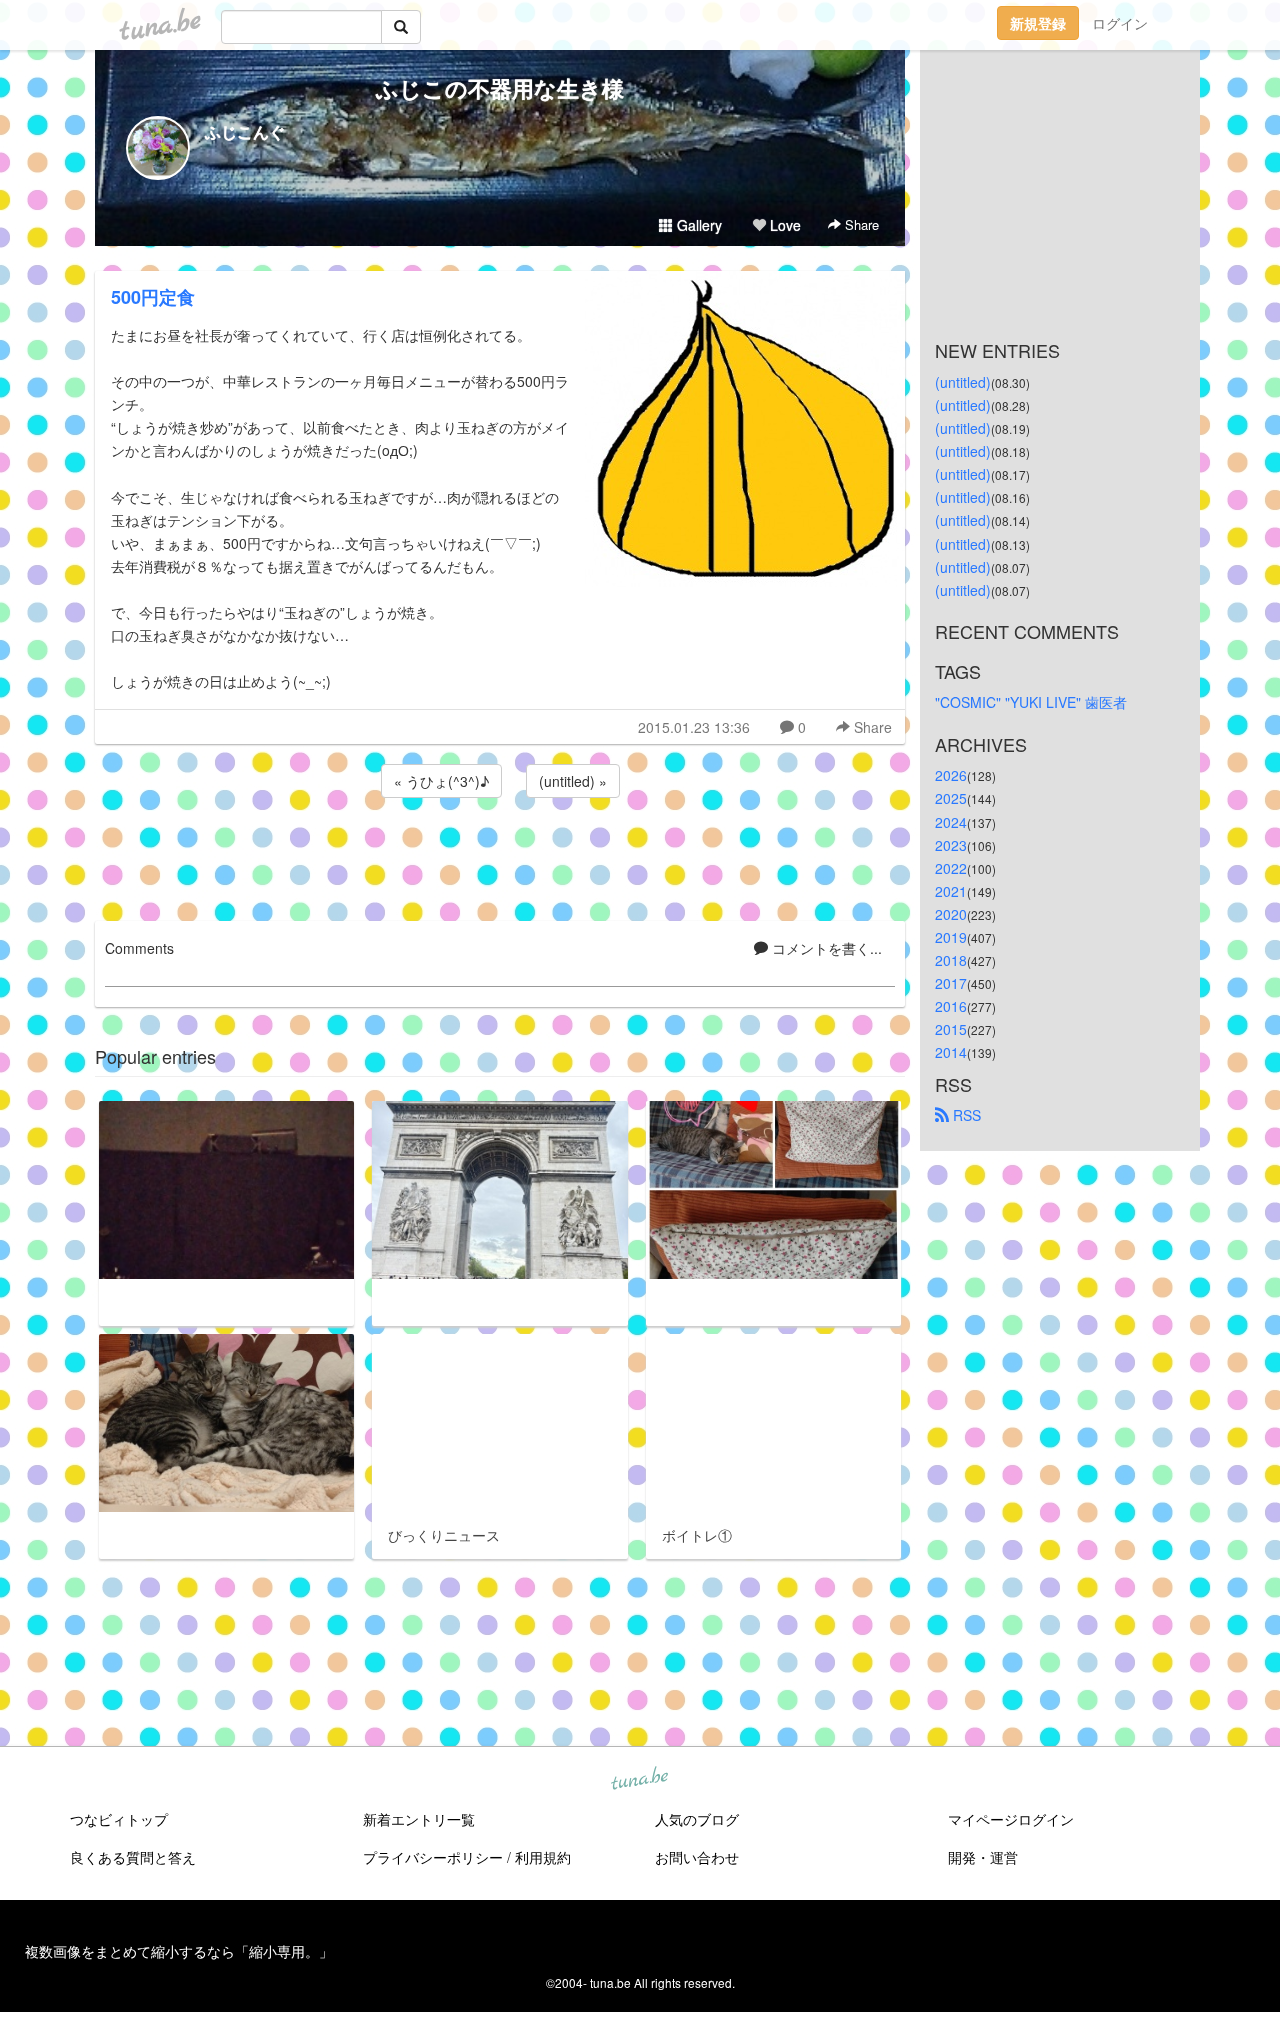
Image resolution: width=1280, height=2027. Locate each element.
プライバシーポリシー (433, 1857)
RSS (965, 1115)
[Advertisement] (500, 856)
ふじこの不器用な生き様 (500, 88)
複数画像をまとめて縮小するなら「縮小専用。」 (179, 1951)
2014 (951, 1052)
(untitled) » (573, 781)
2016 (951, 1006)
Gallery (697, 225)
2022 (951, 868)
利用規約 (543, 1857)
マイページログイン (1011, 1819)
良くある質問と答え (133, 1857)
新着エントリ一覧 (419, 1819)
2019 (951, 937)
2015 (951, 1029)
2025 (951, 798)
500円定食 (153, 297)
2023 (951, 845)
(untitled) (963, 382)
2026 (951, 775)
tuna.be (639, 1780)
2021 (951, 891)
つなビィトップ (119, 1819)
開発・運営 (983, 1857)
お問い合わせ (697, 1857)
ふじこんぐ (245, 131)
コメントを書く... (825, 948)
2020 (951, 914)
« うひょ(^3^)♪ (441, 781)
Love (783, 225)
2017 (951, 983)
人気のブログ (697, 1819)
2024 (951, 822)
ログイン (1120, 23)
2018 (951, 960)
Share (860, 224)
